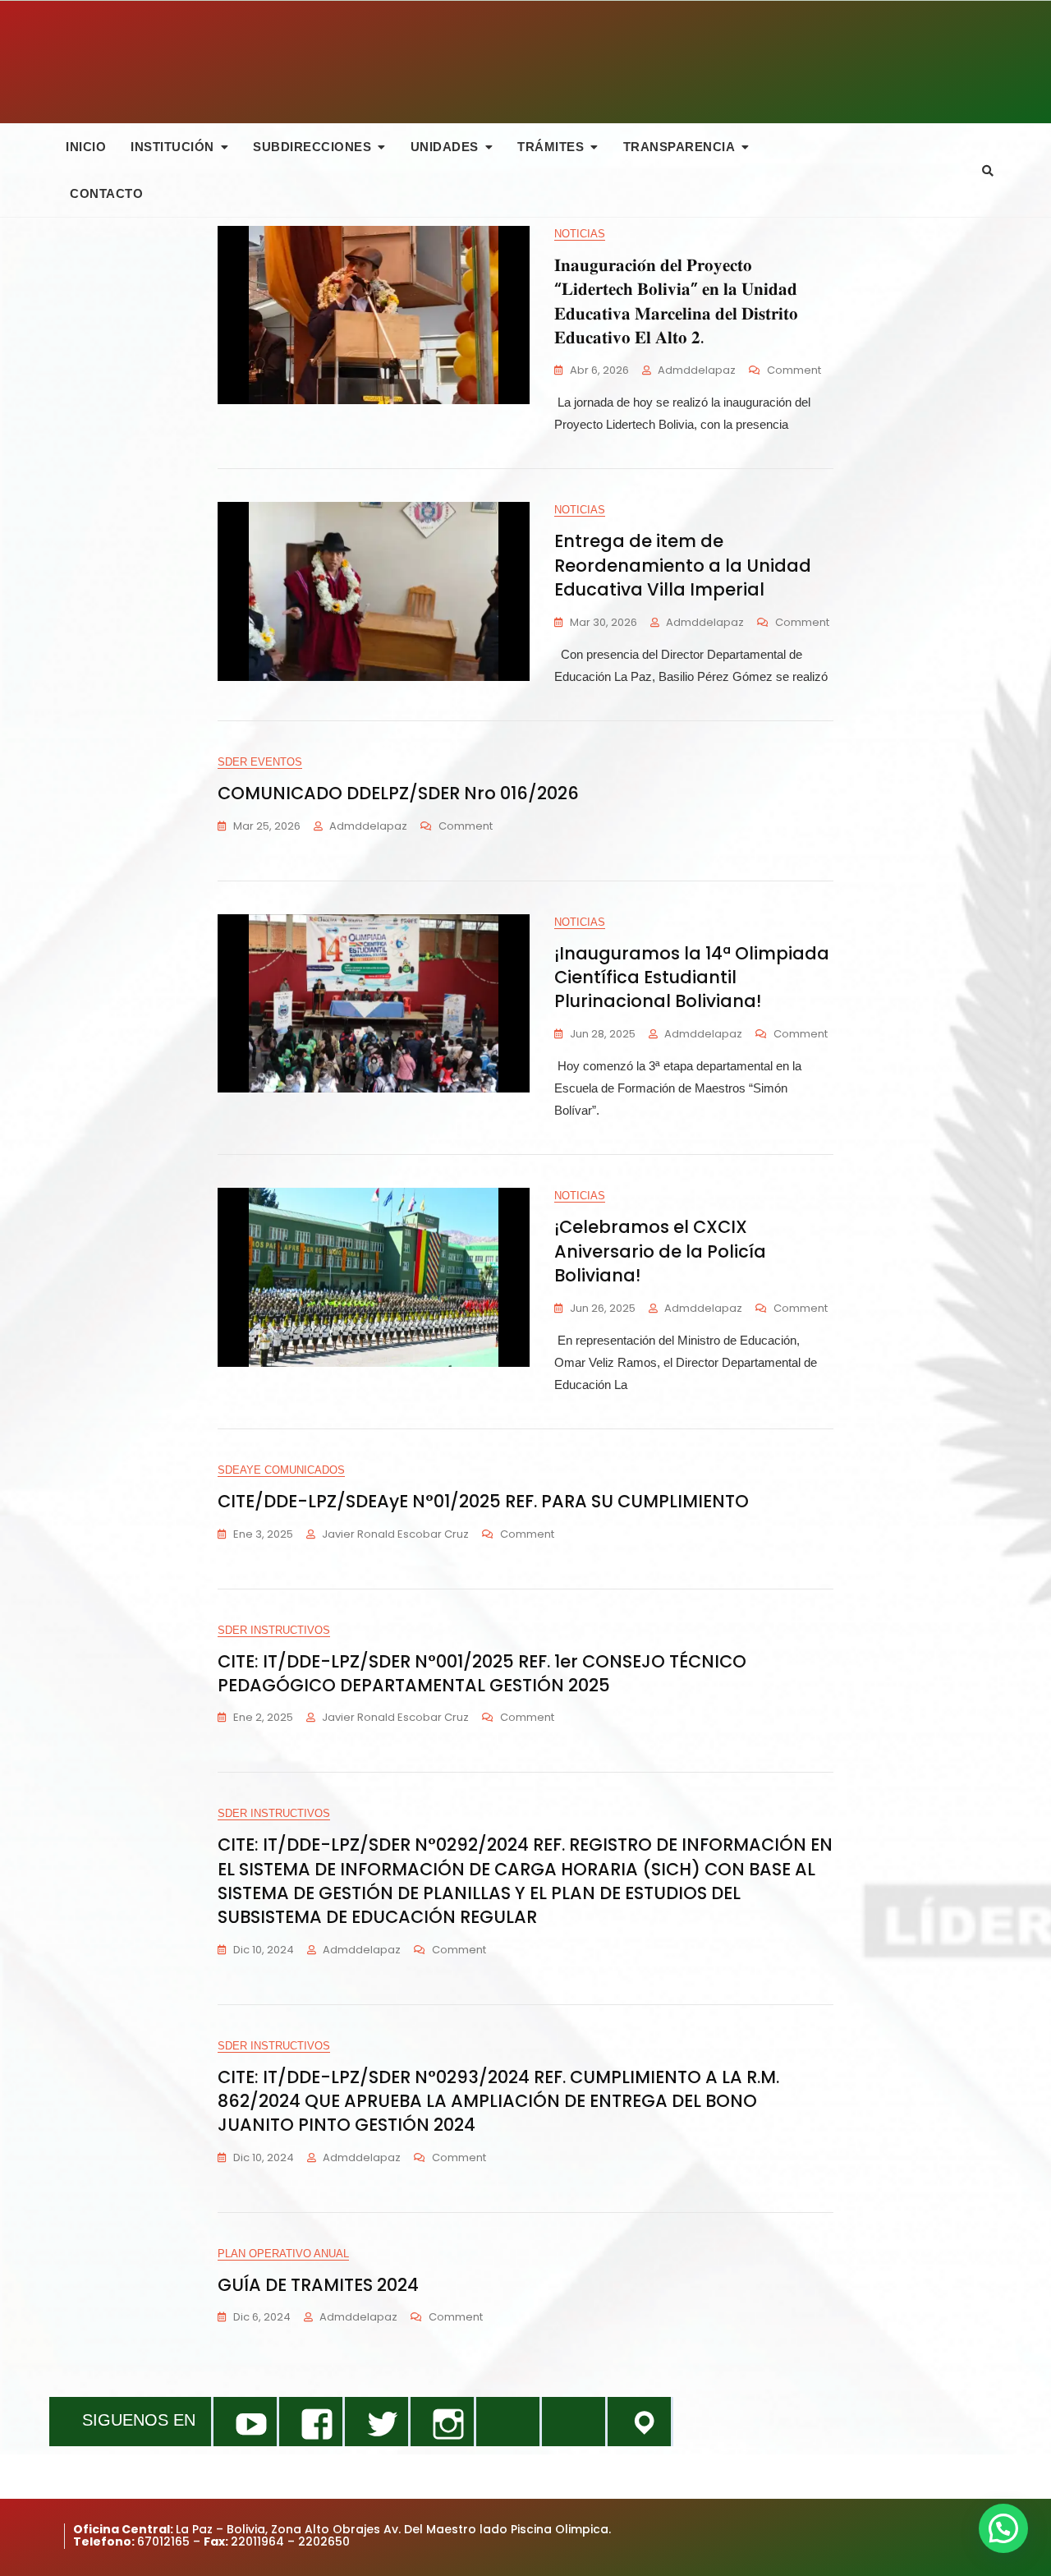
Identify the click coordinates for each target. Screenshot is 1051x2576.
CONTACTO (106, 193)
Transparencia (679, 147)
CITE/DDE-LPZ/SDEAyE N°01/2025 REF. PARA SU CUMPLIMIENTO (483, 1501)
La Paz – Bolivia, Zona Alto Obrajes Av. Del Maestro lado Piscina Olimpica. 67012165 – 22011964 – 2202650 (342, 2535)
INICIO (86, 147)
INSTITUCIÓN (172, 147)
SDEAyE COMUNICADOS (281, 1470)
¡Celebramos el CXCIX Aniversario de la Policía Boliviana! (660, 1251)
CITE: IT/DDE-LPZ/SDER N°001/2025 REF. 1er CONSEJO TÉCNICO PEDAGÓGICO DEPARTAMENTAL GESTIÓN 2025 (482, 1673)
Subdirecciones (312, 147)
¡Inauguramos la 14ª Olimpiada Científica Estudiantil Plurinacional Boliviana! (692, 977)
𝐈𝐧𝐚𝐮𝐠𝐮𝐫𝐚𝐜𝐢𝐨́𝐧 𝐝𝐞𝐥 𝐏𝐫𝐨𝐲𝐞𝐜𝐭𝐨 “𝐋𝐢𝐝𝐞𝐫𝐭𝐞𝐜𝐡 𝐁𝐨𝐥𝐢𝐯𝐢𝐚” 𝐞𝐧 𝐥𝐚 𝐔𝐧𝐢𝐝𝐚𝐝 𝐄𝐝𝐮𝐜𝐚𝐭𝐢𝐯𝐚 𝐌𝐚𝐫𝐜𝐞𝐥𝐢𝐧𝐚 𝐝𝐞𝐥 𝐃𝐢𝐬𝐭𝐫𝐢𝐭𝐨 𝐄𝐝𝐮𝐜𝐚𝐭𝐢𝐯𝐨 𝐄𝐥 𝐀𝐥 (676, 301)
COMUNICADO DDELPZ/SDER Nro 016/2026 (398, 793)
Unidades (445, 147)
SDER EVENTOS (260, 762)
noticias (580, 234)
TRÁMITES (551, 147)
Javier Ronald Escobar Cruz (395, 1534)
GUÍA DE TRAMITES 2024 (318, 2285)
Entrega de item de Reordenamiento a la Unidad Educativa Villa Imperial (683, 565)
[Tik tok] (508, 2422)
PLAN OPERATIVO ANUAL (283, 2254)
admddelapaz (697, 370)
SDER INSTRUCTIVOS (274, 1630)
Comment (794, 371)
